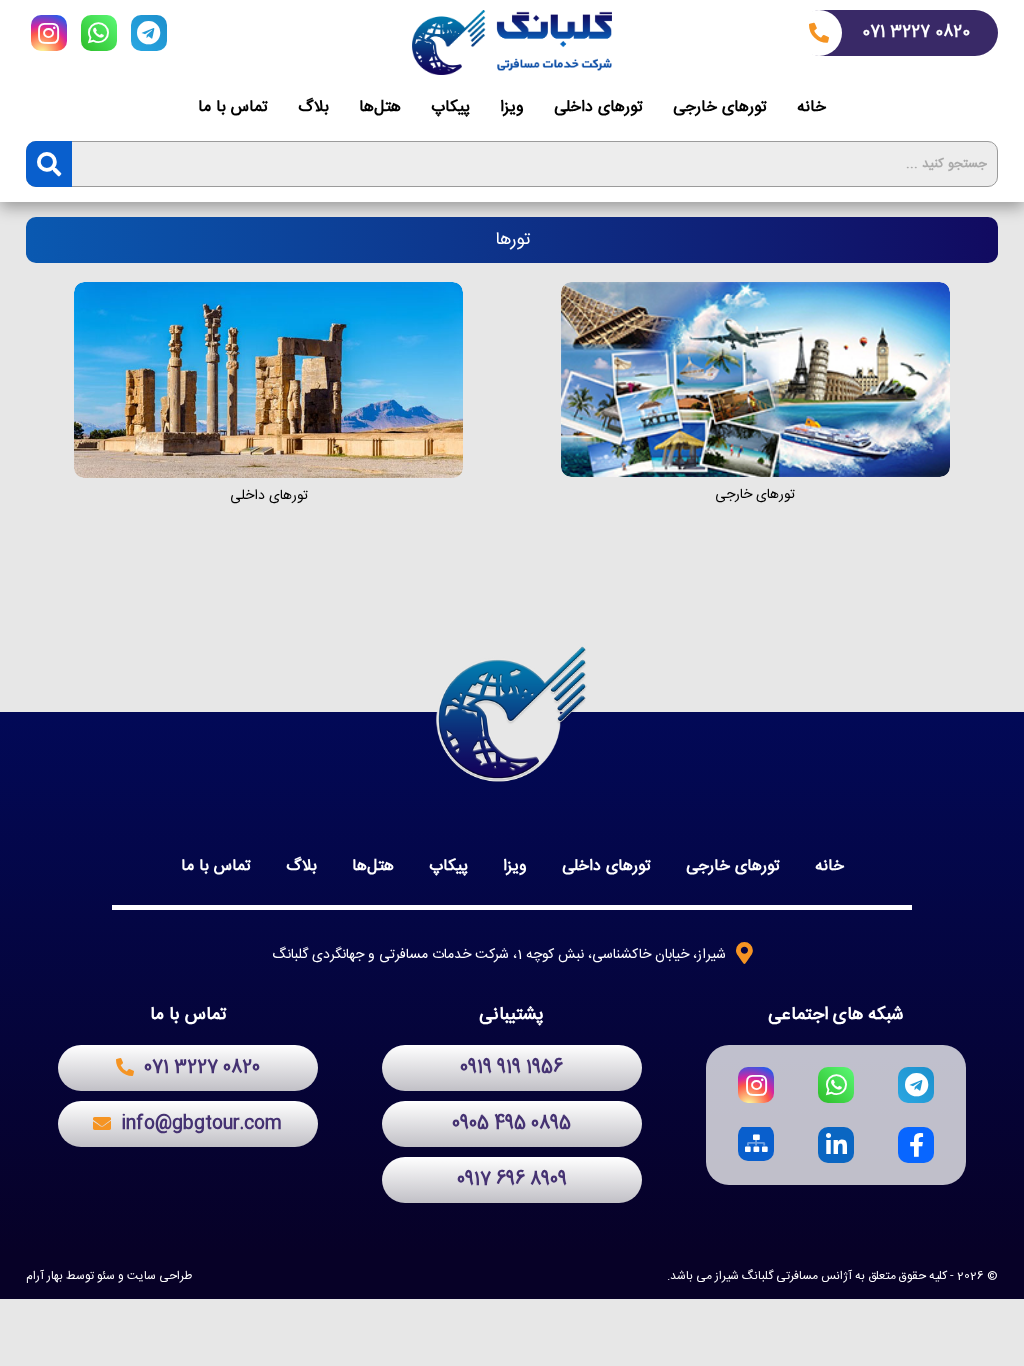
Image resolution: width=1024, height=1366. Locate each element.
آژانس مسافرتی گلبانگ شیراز (783, 1276)
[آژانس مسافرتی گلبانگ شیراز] (512, 42)
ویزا (512, 107)
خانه (811, 107)
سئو (106, 1276)
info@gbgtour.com (201, 1124)
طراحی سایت (159, 1276)
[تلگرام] (149, 36)
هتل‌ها (380, 107)
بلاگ (313, 107)
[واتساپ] (99, 36)
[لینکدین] (836, 1145)
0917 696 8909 (512, 1180)
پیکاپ (450, 107)
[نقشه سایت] (756, 1145)
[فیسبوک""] (916, 1145)
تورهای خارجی (720, 107)
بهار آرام (44, 1276)
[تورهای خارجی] (755, 379)
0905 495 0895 (511, 1124)
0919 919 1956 (511, 1068)
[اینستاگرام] (49, 36)
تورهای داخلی (598, 107)
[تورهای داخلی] (268, 379)
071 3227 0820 (916, 32)
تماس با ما (233, 107)
